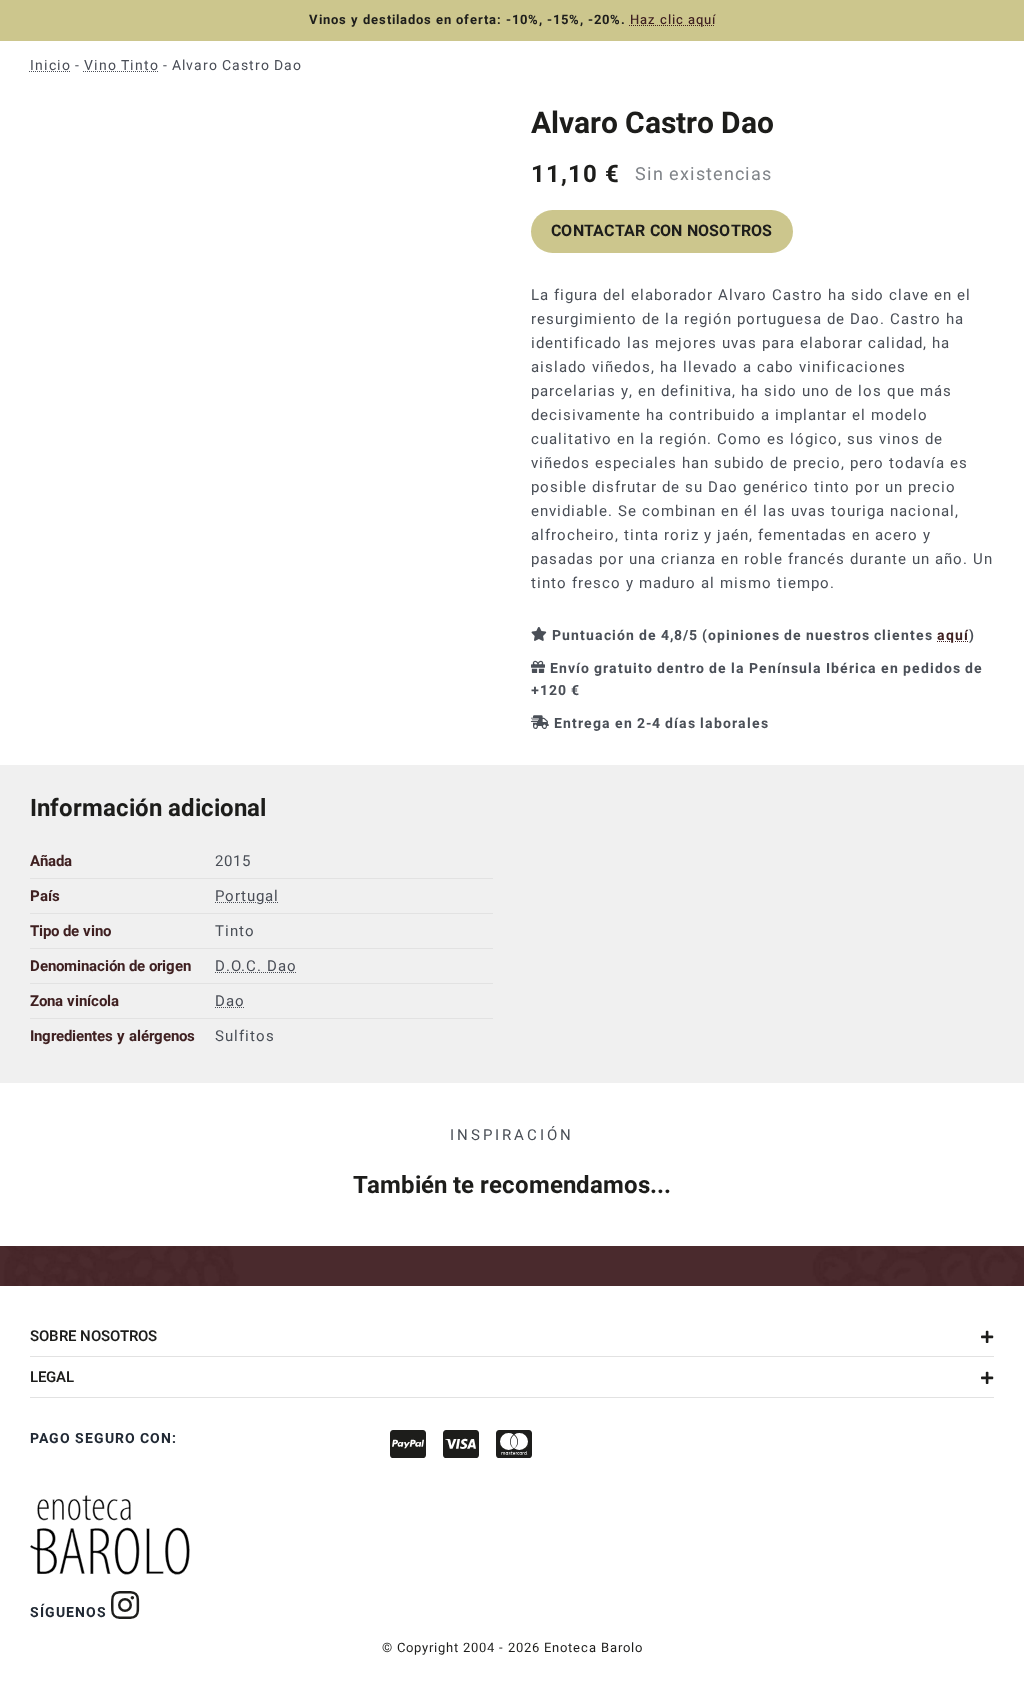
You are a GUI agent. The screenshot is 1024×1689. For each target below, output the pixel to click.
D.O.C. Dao (256, 966)
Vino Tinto (121, 65)
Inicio (50, 65)
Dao (230, 1001)
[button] (512, 1336)
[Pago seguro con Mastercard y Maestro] (125, 1605)
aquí (953, 635)
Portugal (247, 896)
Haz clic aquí (673, 19)
